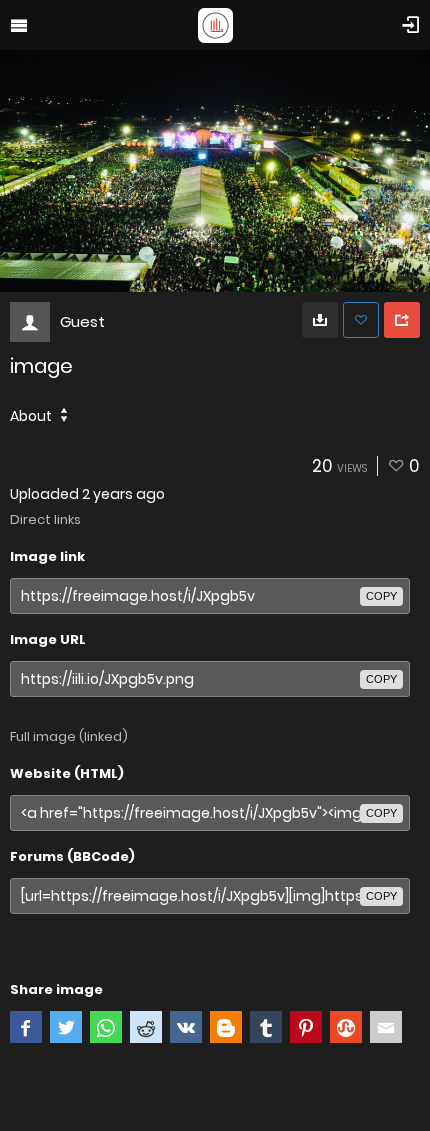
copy (381, 596)
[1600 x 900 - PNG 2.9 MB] (320, 320)
